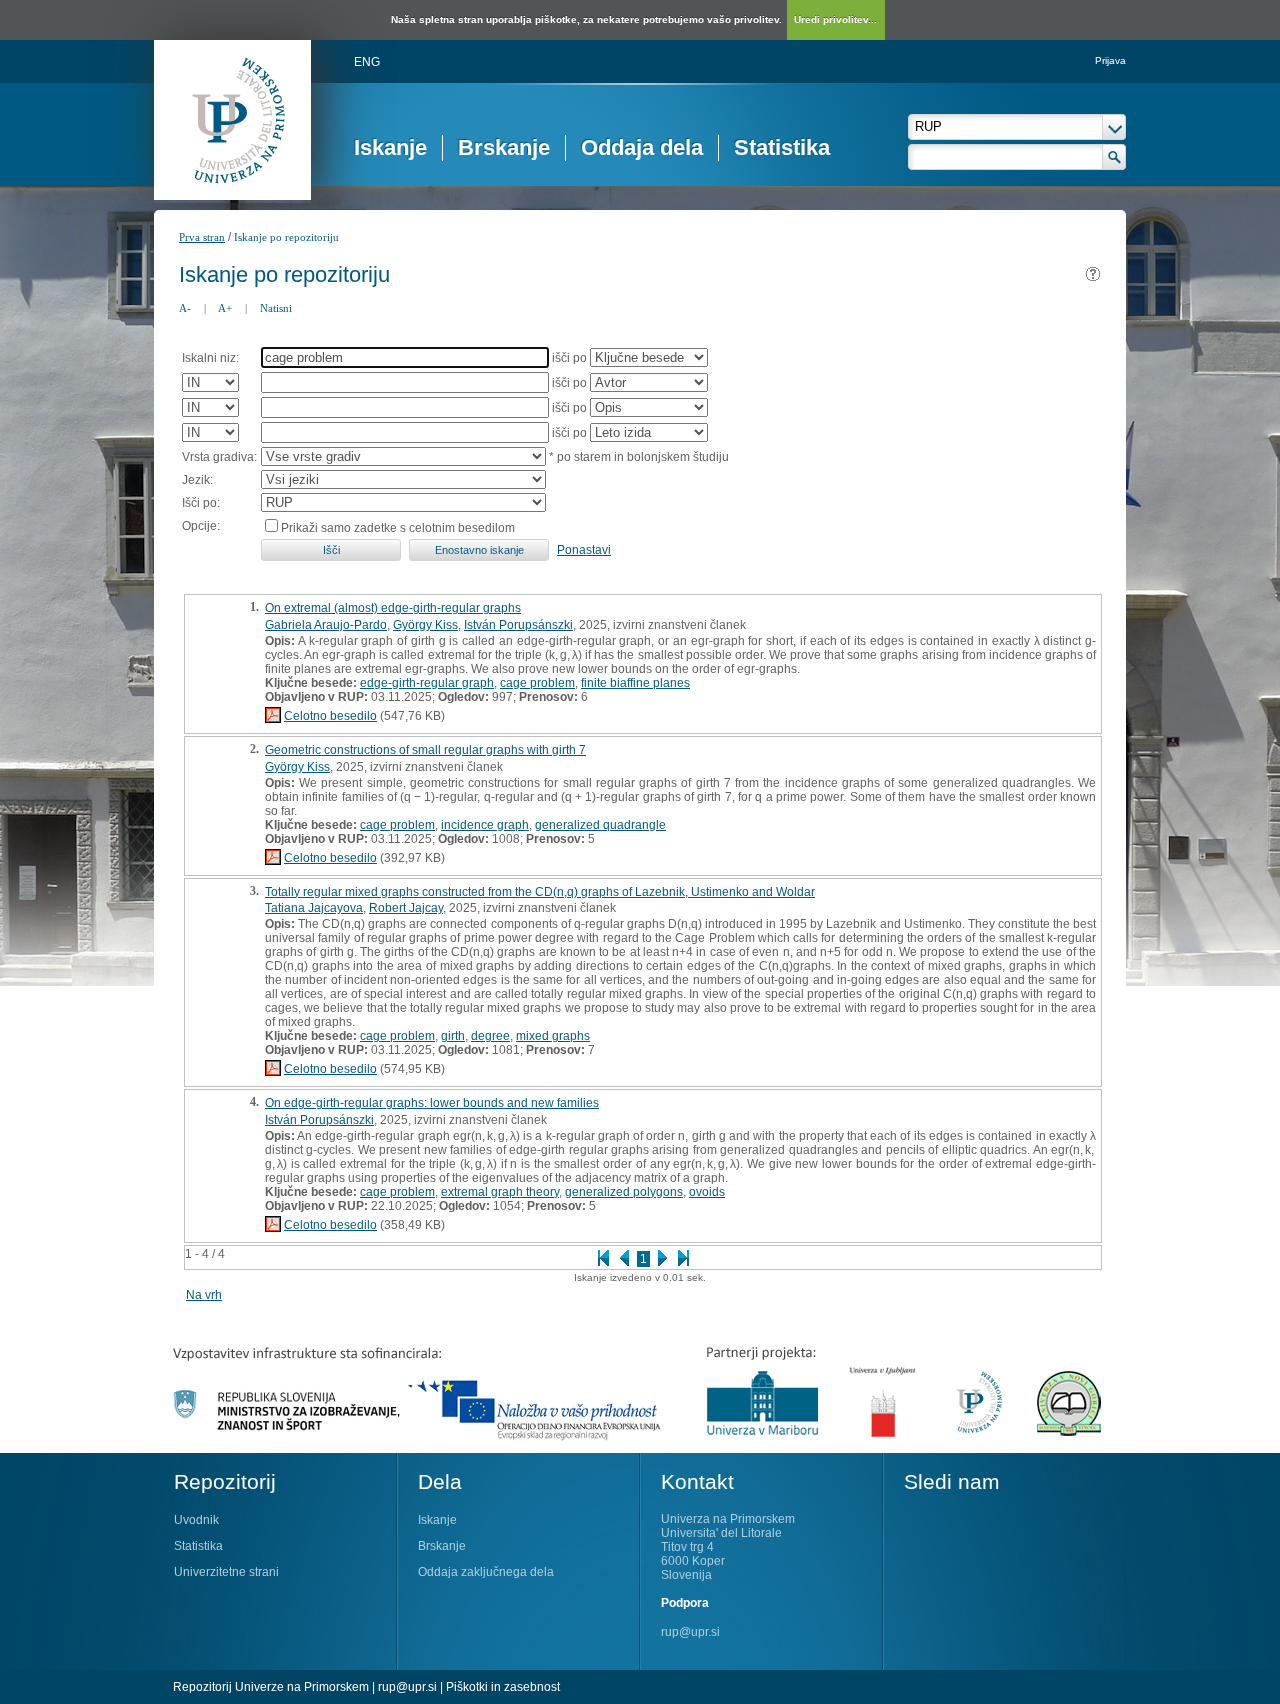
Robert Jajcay (406, 908)
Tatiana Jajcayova (314, 908)
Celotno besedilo (330, 716)
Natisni (276, 308)
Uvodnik (196, 1520)
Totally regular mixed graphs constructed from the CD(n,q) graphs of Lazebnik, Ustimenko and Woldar (540, 892)
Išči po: (201, 503)
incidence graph (485, 825)
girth (453, 1036)
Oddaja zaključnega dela (486, 1572)
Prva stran (202, 237)
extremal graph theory (500, 1192)
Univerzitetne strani (226, 1572)
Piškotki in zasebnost (503, 1687)
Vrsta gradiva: (219, 457)
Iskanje (390, 147)
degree (490, 1036)
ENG (367, 62)
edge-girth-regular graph (427, 683)
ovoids (707, 1192)
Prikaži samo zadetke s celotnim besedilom (398, 528)
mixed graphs (553, 1036)
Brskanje (504, 147)
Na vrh (204, 1295)
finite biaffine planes (635, 683)
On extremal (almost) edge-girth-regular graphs (393, 608)
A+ (225, 308)
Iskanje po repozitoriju (286, 237)
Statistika (782, 147)
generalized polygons (624, 1192)
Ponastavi (584, 550)
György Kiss (425, 625)
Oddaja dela (642, 147)
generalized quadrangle (600, 825)
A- (185, 308)
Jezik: (197, 480)
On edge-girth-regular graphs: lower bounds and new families (432, 1103)
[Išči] (1114, 157)
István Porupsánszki (518, 625)
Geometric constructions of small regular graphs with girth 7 (425, 750)
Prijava (1110, 60)
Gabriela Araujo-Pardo (326, 625)
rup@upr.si (690, 1632)
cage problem (537, 683)
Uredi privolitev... (835, 19)
